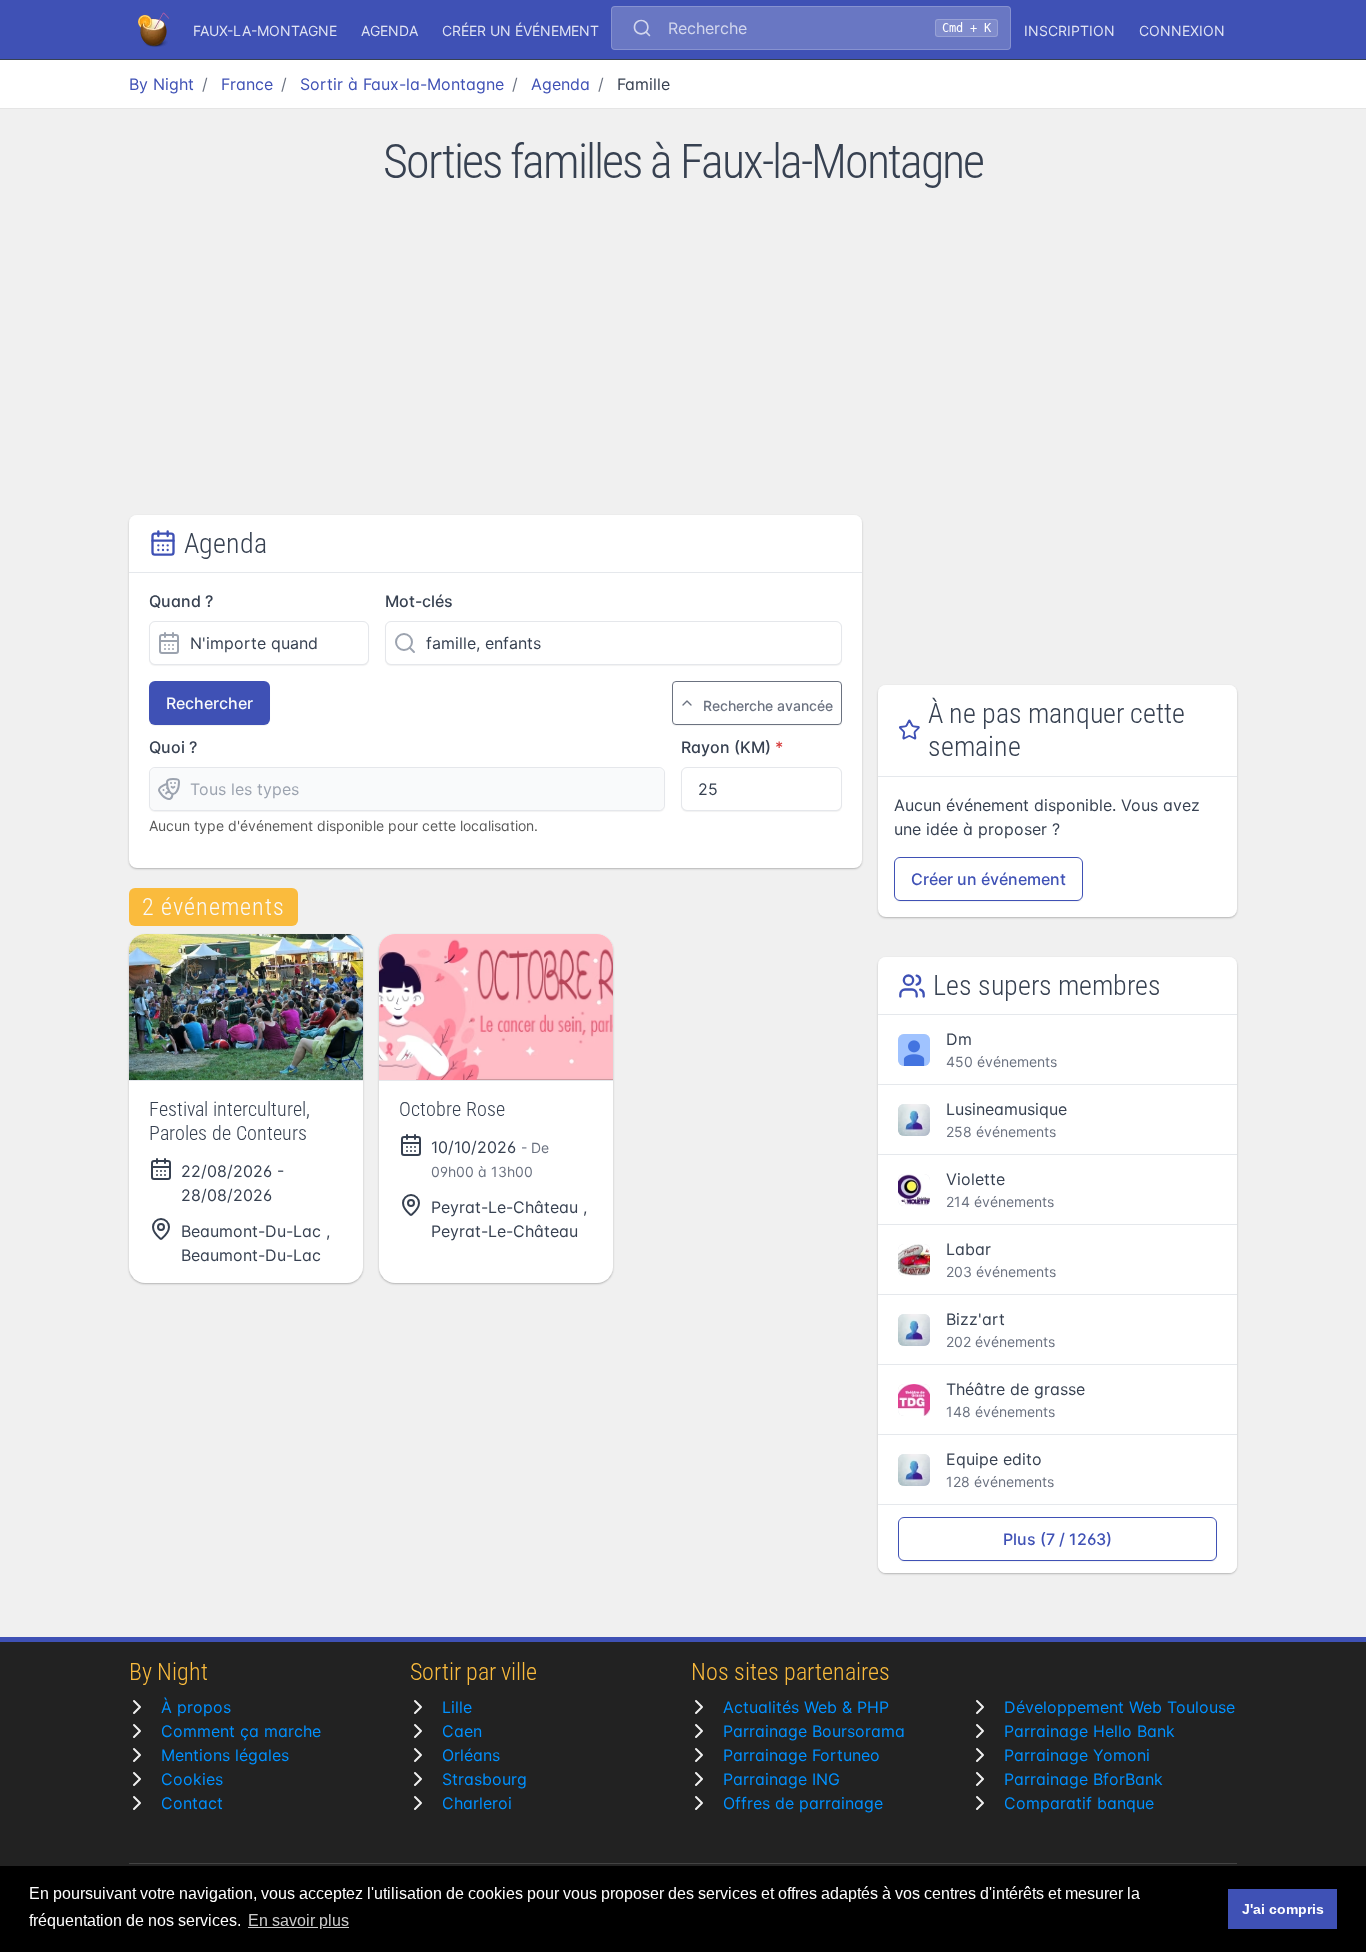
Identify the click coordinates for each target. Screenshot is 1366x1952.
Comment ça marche (241, 1731)
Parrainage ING (781, 1779)
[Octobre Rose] (496, 1007)
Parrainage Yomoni (1077, 1755)
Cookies (192, 1779)
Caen (462, 1731)
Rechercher (209, 703)
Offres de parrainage (803, 1803)
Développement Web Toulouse (1119, 1707)
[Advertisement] (683, 365)
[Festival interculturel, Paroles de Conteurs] (246, 1007)
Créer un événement (520, 30)
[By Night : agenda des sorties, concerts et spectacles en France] (155, 30)
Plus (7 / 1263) (1057, 1539)
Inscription (1069, 30)
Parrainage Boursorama (814, 1731)
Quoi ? (173, 747)
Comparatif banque (1079, 1803)
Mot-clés (419, 601)
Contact (192, 1803)
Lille (457, 1707)
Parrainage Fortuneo (801, 1755)
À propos (196, 1707)
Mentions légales (225, 1755)
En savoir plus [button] (298, 1920)
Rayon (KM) (726, 747)
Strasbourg (484, 1779)
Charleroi (477, 1803)
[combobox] (811, 30)
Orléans (471, 1755)
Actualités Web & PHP (806, 1707)
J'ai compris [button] (1283, 1909)
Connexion (1182, 30)
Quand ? (181, 601)
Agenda (389, 30)
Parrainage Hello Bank (1089, 1731)
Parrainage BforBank (1083, 1779)
